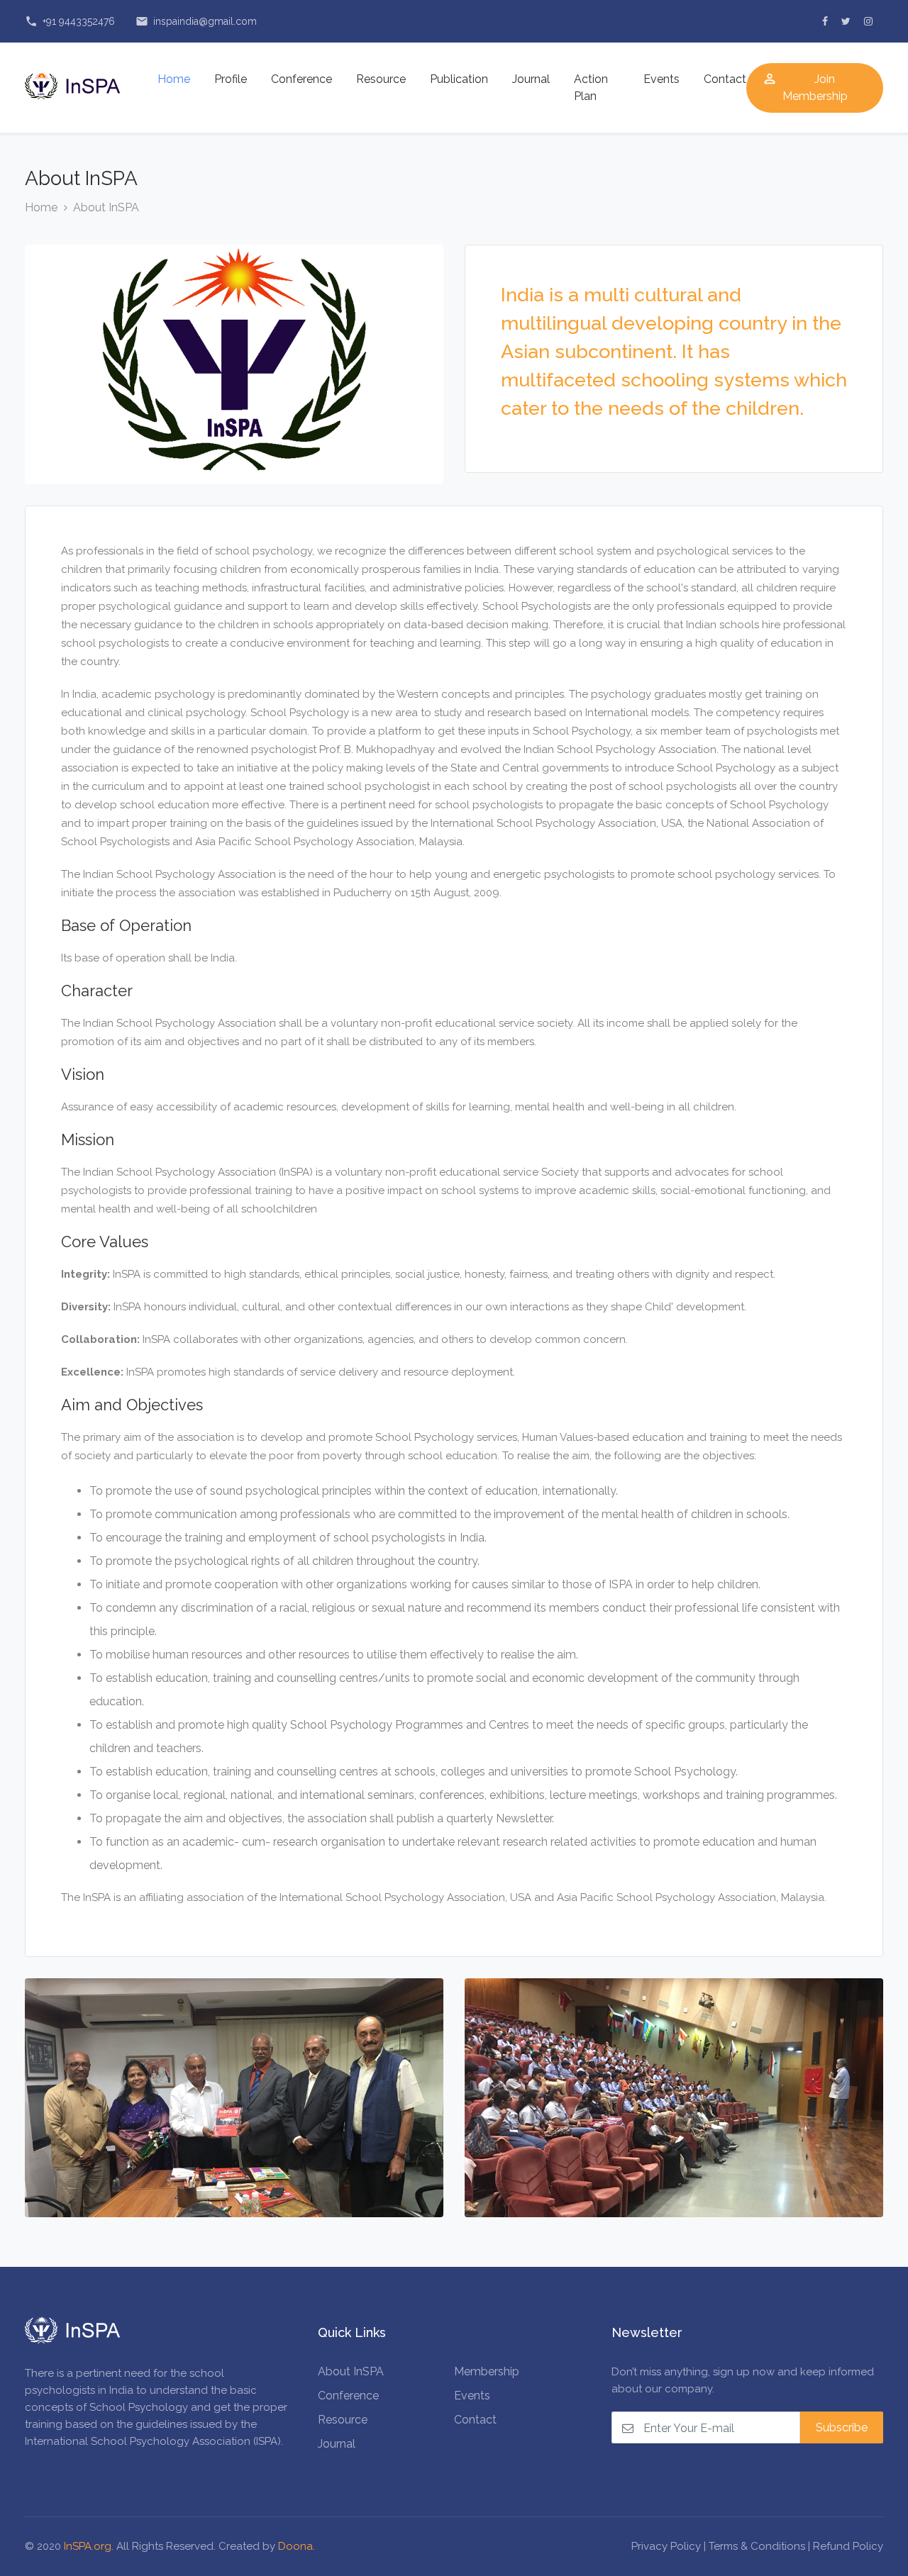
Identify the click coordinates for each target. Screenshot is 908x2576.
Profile (231, 79)
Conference (301, 79)
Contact (725, 79)
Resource (381, 79)
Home (174, 79)
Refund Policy (848, 2546)
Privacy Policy (666, 2546)
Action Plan (591, 88)
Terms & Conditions (757, 2546)
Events (661, 79)
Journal (531, 79)
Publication (459, 79)
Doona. (297, 2546)
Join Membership (804, 87)
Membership (487, 2371)
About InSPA (106, 207)
